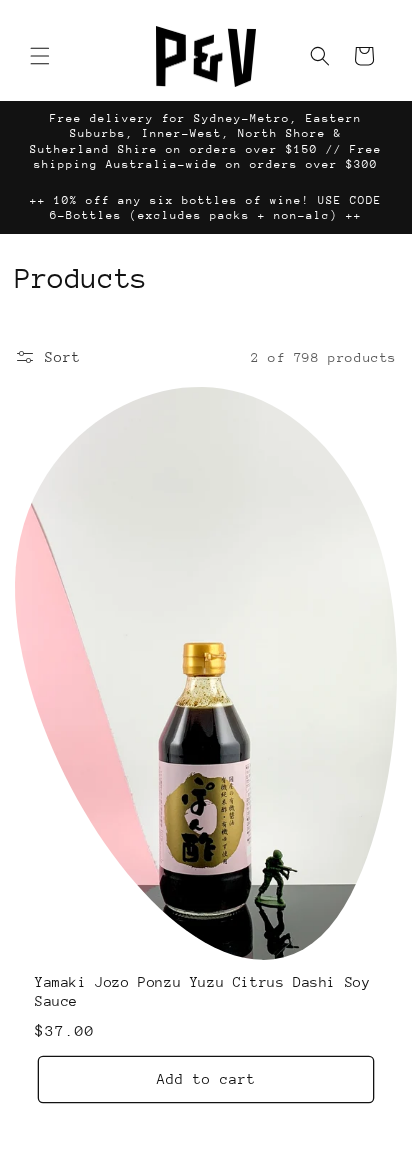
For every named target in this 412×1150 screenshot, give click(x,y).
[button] (40, 56)
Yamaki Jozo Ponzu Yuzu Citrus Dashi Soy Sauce (202, 992)
